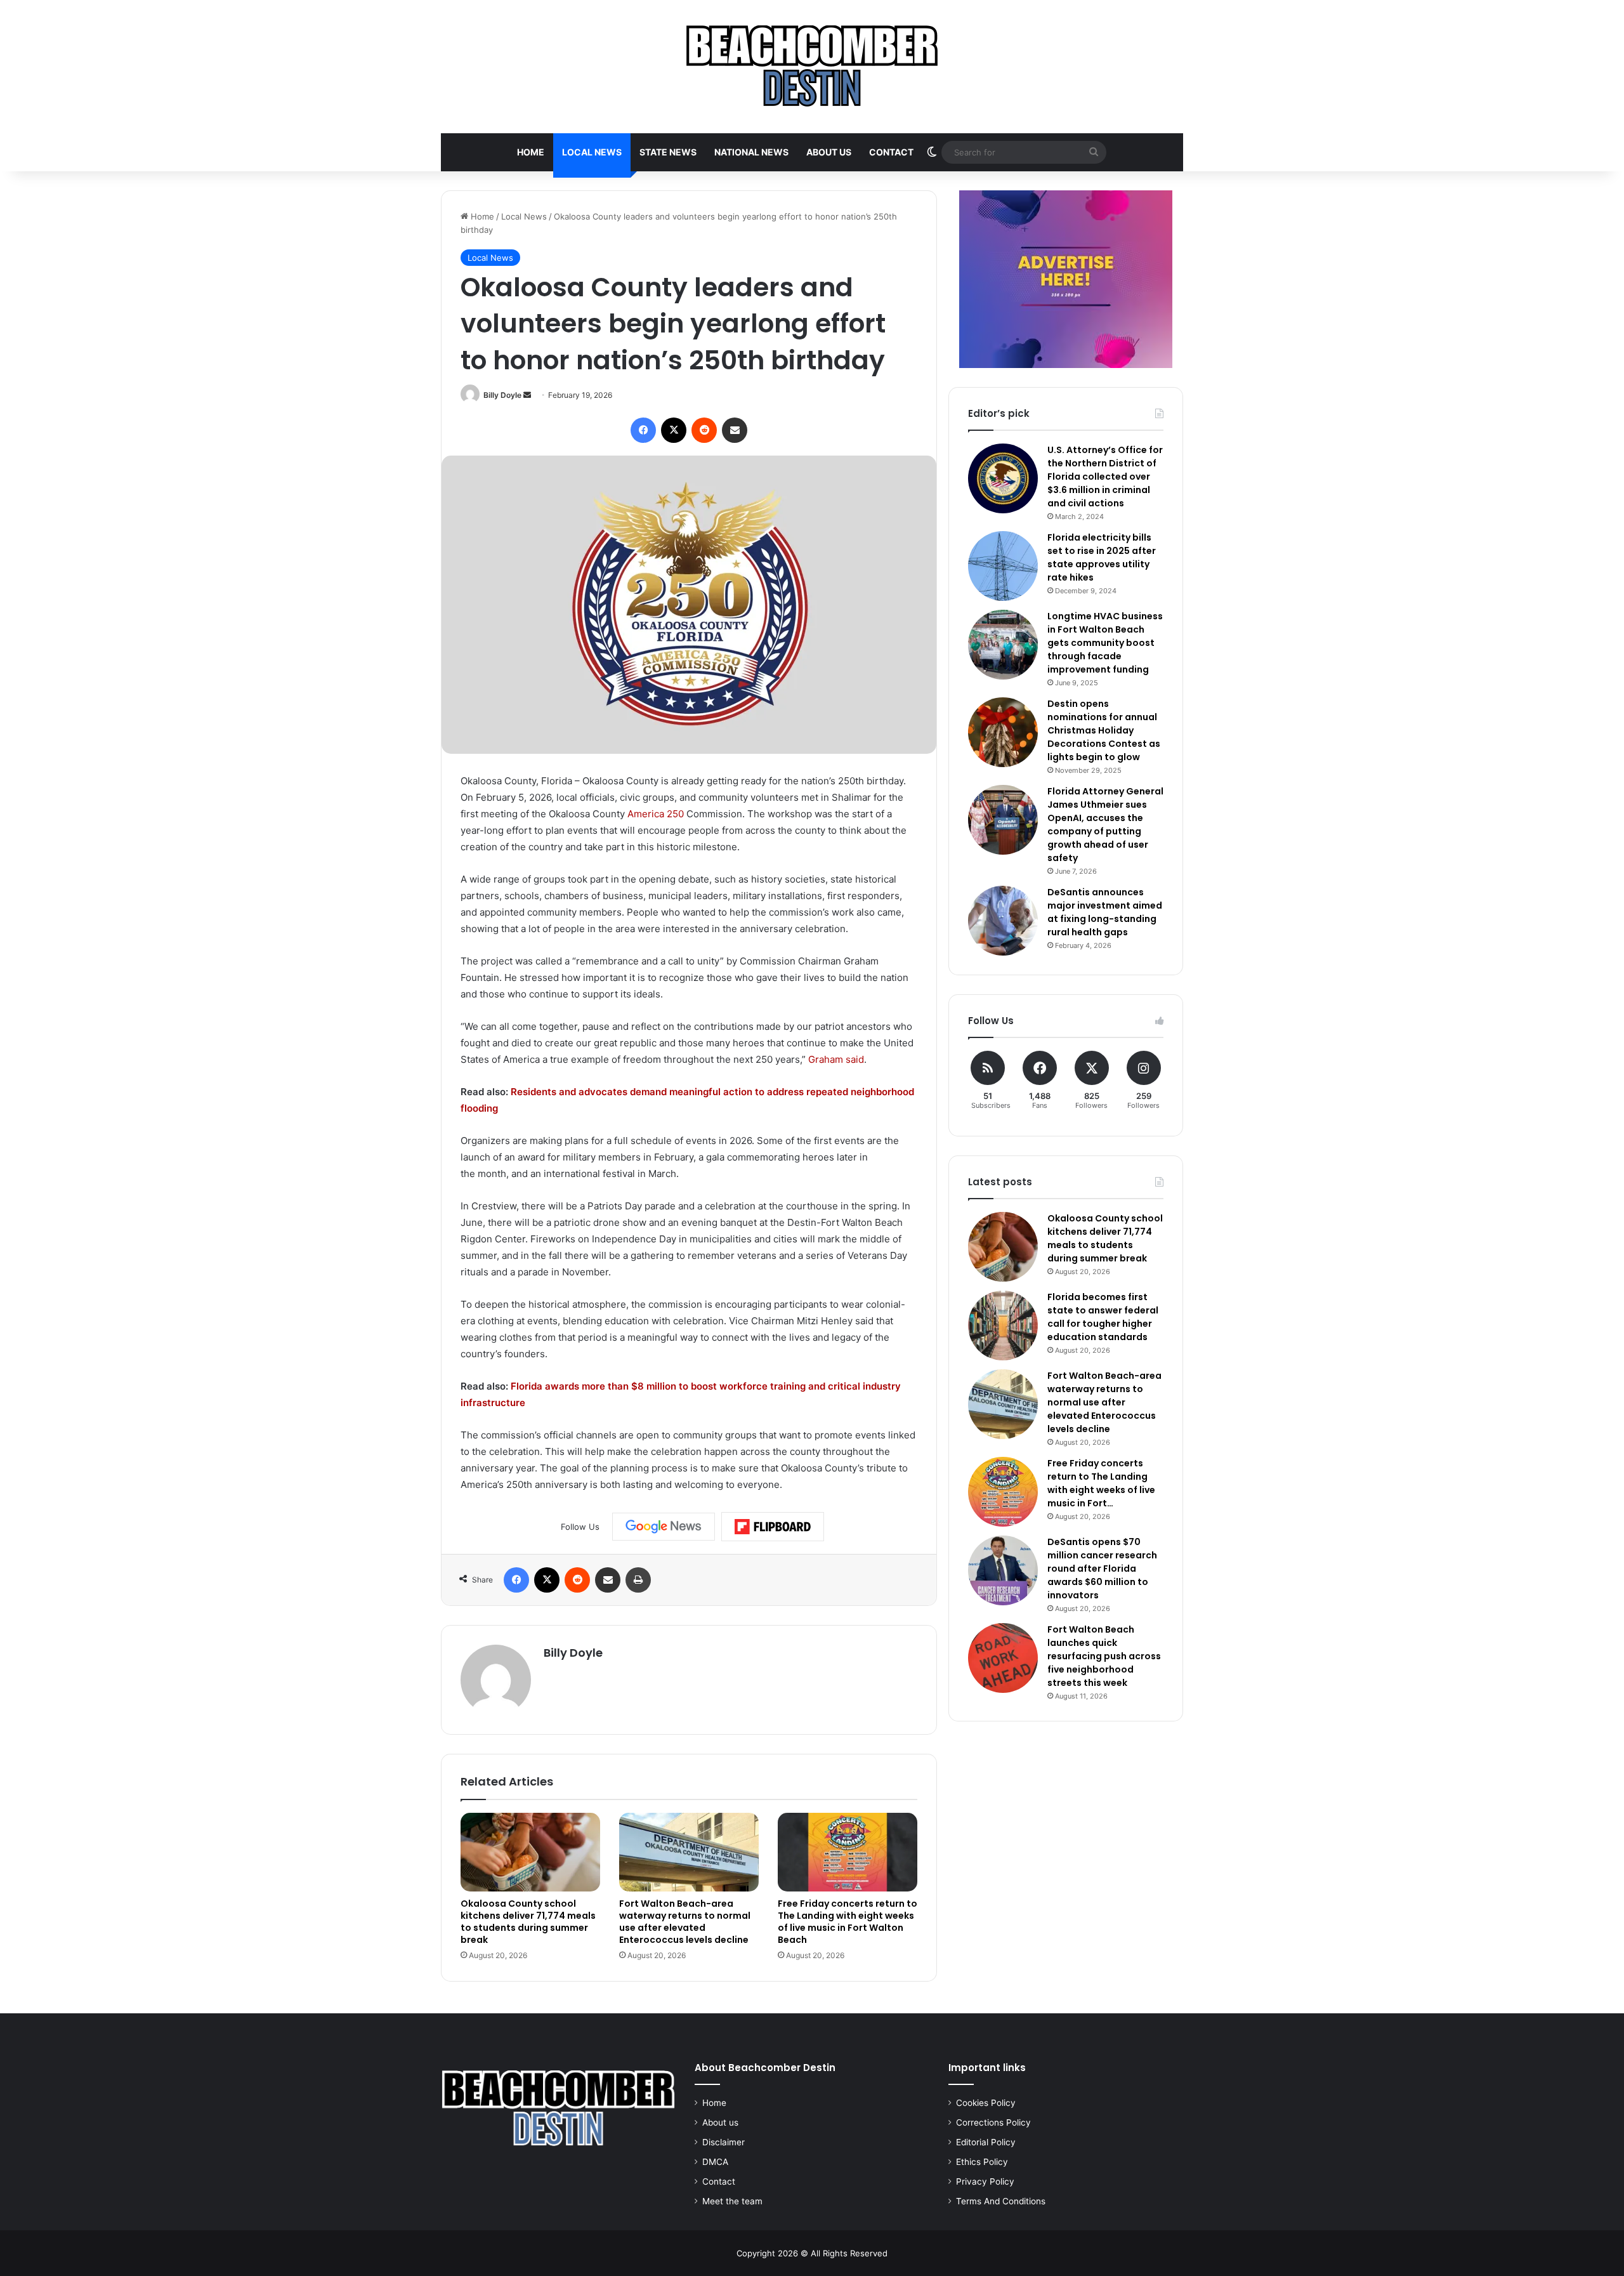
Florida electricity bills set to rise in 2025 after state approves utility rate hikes (1102, 557)
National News (751, 152)
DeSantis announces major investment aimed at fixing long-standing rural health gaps (1105, 912)
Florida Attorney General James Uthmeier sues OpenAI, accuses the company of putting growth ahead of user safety (1105, 825)
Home (531, 152)
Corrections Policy (993, 2122)
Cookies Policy (986, 2103)
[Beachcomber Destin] (812, 67)
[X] (674, 430)
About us (829, 152)
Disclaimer (724, 2142)
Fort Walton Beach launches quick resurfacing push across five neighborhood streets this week (1104, 1656)
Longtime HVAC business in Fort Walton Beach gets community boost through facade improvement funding (1105, 643)
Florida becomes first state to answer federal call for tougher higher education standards (1103, 1317)
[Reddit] (704, 430)
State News (668, 152)
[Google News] (664, 1527)
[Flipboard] (773, 1527)
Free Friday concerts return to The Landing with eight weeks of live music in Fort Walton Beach (848, 1922)
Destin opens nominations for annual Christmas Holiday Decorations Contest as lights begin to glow (1104, 730)
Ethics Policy (982, 2162)
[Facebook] (643, 430)
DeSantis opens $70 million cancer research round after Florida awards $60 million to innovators (1102, 1569)
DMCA (715, 2162)
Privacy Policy (985, 2181)
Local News (592, 152)
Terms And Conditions (1001, 2201)
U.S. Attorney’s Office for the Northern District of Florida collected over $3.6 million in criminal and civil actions (1105, 477)
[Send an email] (527, 395)
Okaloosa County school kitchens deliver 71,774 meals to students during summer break (528, 1922)
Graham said (836, 1059)
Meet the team (732, 2201)
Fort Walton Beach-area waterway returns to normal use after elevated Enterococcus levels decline (685, 1922)
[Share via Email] (735, 430)
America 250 (656, 814)
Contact (891, 152)
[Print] (638, 1580)
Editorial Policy (986, 2142)
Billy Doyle (502, 395)
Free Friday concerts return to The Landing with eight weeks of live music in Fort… (1101, 1483)
